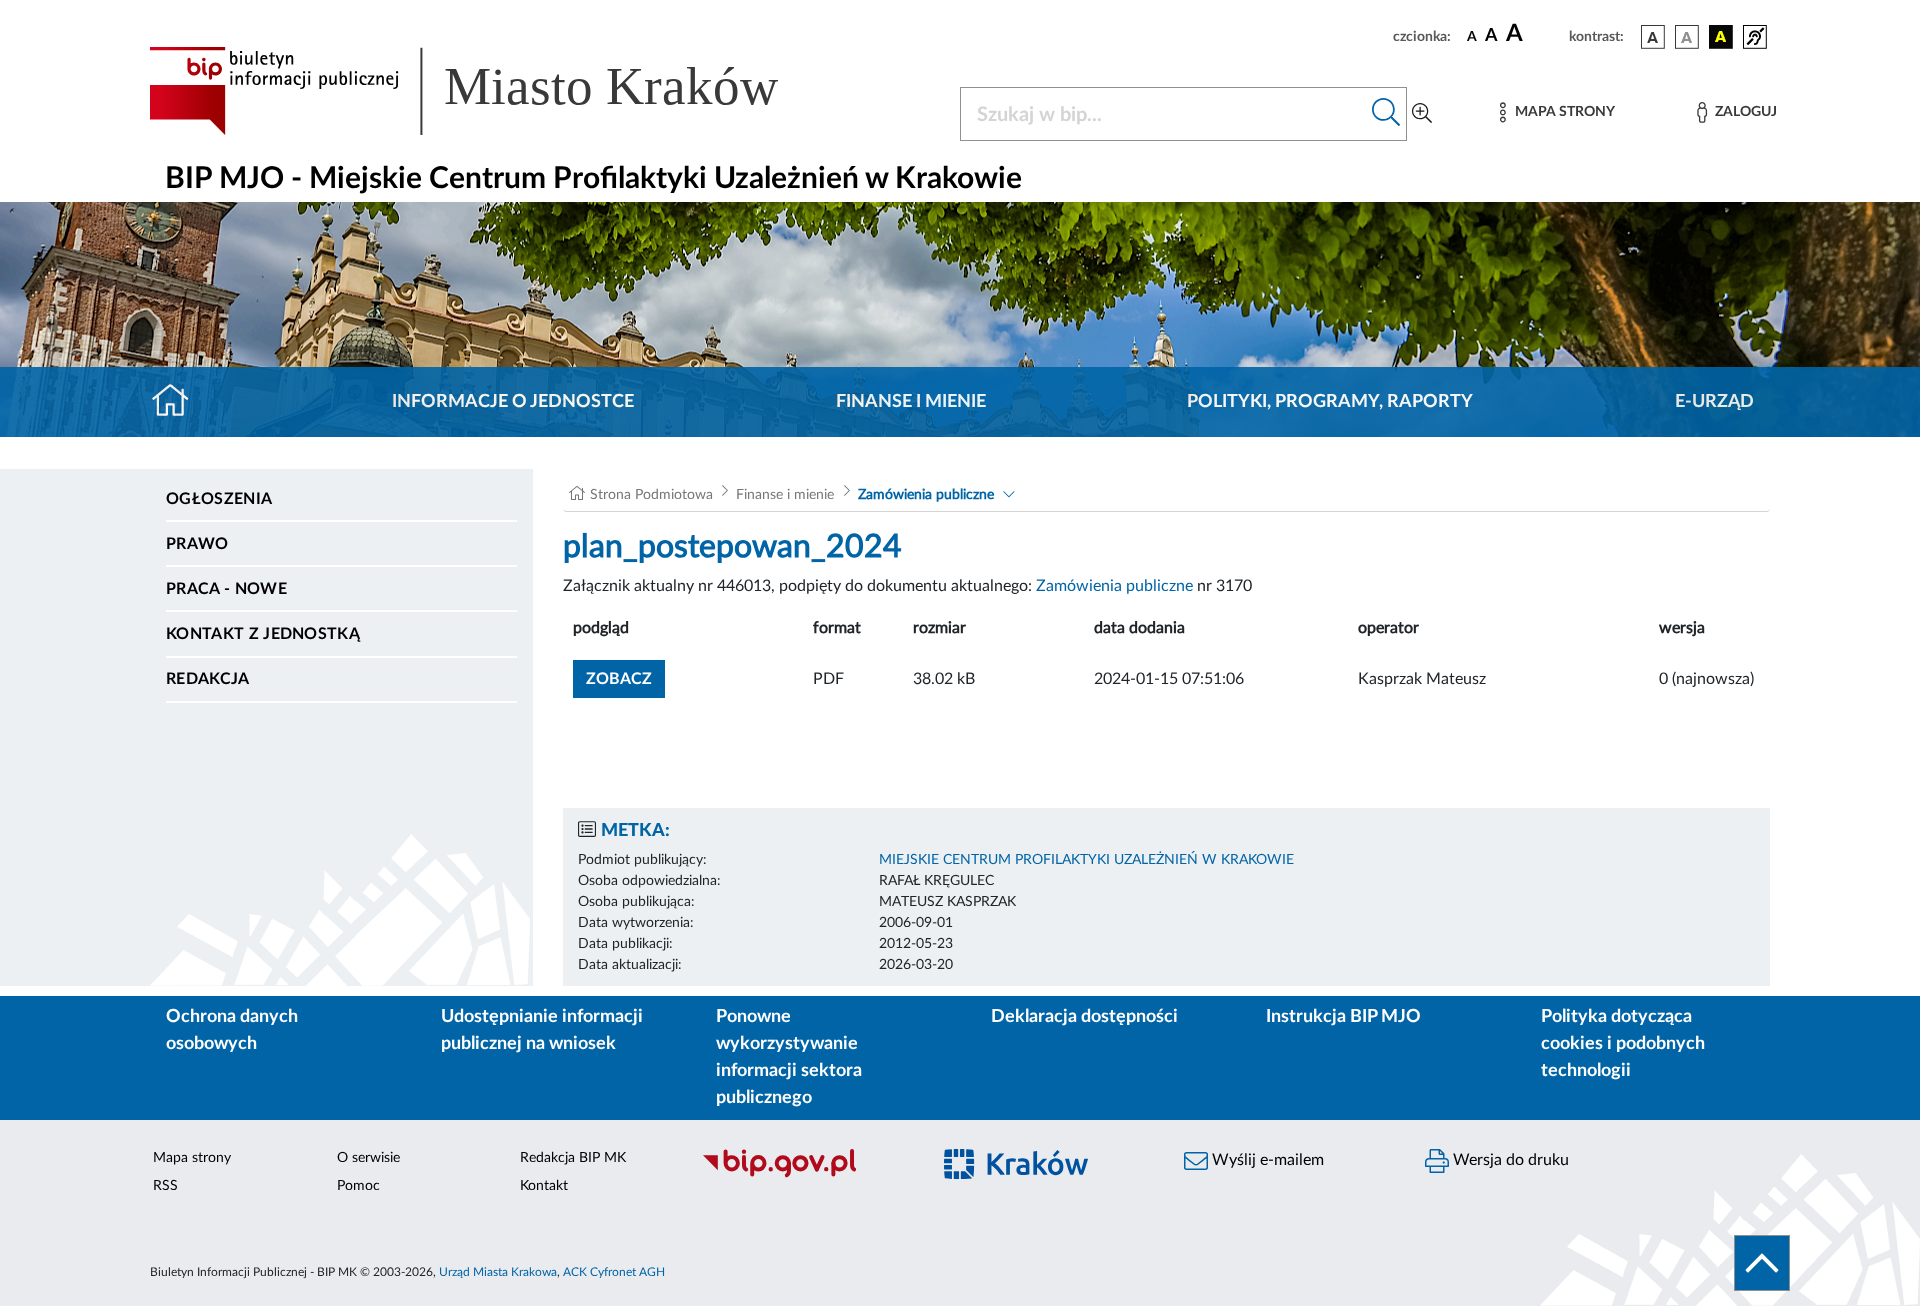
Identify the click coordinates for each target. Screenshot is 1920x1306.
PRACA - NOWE (226, 589)
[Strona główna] (178, 402)
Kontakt (544, 1186)
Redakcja (208, 679)
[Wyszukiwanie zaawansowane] (1422, 114)
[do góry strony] (1762, 1263)
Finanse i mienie (911, 402)
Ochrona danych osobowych (232, 1030)
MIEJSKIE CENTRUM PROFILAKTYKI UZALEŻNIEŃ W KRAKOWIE (1086, 860)
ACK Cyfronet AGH (614, 1272)
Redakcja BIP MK (573, 1158)
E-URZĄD (1714, 402)
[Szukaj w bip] (1386, 114)
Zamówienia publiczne (926, 495)
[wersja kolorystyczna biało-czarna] (1687, 37)
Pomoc (358, 1186)
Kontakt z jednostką (263, 634)
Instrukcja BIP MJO (1343, 1017)
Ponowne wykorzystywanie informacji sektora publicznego (789, 1057)
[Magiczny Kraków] (1046, 1175)
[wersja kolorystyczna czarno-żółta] (1721, 37)
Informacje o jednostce (513, 402)
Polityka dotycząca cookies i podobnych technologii (1623, 1044)
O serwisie (368, 1158)
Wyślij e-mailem (1266, 1160)
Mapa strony (192, 1158)
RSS (165, 1186)
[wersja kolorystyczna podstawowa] (1653, 37)
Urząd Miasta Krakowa (498, 1272)
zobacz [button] (625, 678)
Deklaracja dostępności (1084, 1017)
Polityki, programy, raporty (1330, 402)
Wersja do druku (1509, 1160)
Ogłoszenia (219, 499)
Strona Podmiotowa (651, 495)
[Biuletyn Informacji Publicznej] (805, 1175)
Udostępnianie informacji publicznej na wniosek (542, 1030)
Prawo (197, 544)
